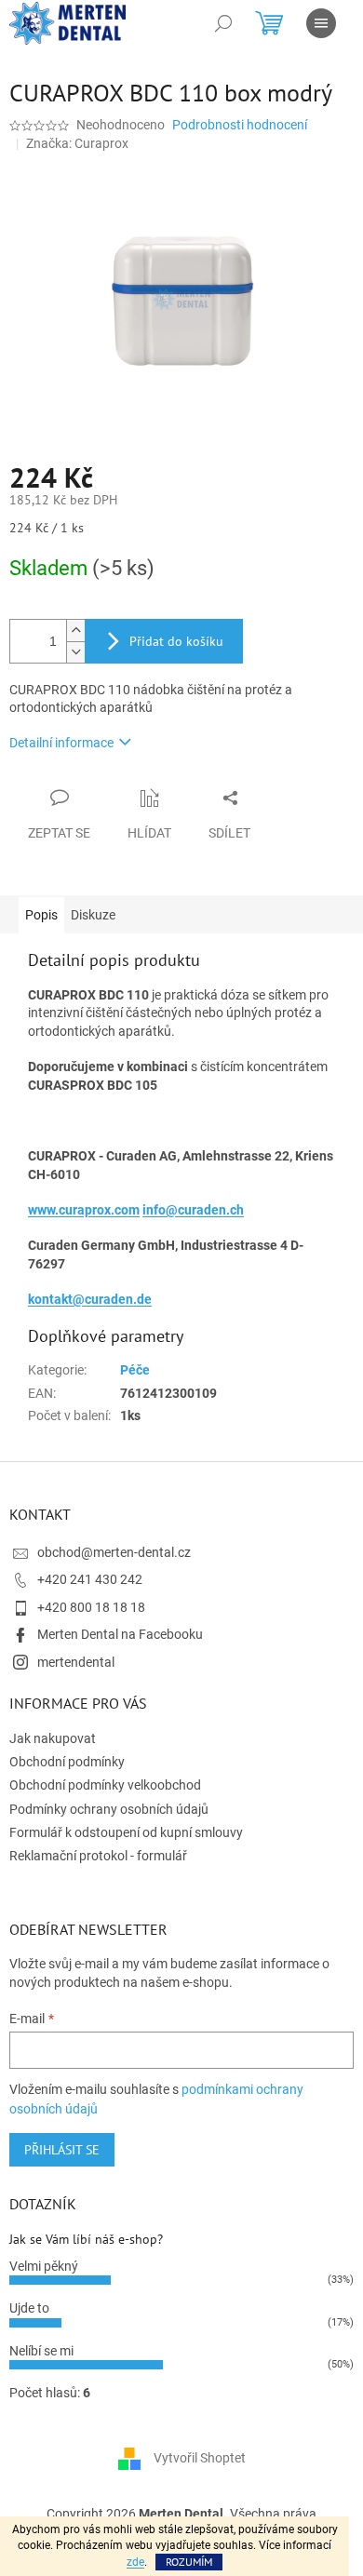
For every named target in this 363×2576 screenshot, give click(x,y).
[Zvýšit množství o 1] (75, 631)
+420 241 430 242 (90, 1579)
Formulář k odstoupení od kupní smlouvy (126, 1832)
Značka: (77, 143)
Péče (135, 1370)
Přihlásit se (62, 2150)
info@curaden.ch (193, 1210)
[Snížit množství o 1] (75, 652)
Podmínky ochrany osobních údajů (109, 1809)
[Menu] (321, 23)
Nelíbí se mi (41, 2351)
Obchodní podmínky (67, 1762)
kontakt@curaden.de (90, 1299)
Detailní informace (61, 743)
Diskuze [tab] (93, 915)
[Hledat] (223, 23)
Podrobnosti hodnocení (240, 125)
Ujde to (29, 2308)
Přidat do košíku (176, 641)
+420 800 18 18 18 (91, 1607)
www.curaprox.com (84, 1210)
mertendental (76, 1662)
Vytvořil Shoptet (200, 2457)
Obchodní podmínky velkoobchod (105, 1785)
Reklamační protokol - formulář (98, 1856)
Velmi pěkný (44, 2266)
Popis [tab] (41, 915)
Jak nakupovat (53, 1738)
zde (135, 2562)
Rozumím (189, 2562)
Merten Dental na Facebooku (120, 1634)
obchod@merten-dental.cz (114, 1552)
